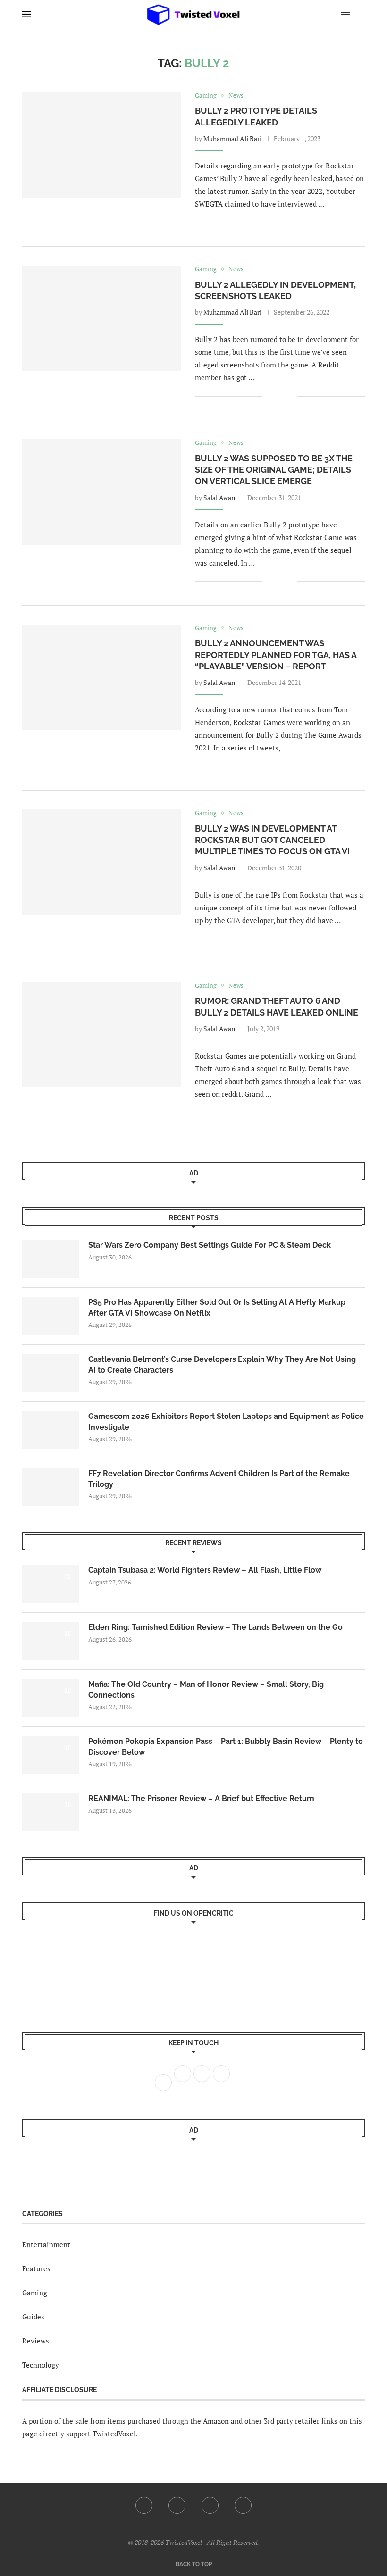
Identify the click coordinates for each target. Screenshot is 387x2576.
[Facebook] (144, 2505)
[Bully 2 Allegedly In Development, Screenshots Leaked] (101, 318)
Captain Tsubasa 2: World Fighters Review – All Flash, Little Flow (205, 1570)
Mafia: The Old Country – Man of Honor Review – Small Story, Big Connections (206, 1689)
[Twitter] (177, 2505)
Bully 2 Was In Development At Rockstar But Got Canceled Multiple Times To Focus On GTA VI (272, 840)
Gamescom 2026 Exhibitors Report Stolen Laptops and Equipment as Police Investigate (226, 1421)
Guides (33, 2317)
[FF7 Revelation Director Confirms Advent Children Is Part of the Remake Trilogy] (50, 1487)
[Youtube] (210, 2505)
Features (36, 2268)
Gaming (35, 2293)
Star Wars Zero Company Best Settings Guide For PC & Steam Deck (210, 1245)
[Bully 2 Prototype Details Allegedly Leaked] (101, 145)
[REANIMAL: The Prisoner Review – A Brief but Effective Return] (50, 1812)
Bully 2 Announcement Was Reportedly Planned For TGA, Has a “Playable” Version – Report (276, 655)
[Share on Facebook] (276, 223)
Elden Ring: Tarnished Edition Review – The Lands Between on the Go (215, 1627)
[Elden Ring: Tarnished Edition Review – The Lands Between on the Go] (50, 1641)
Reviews (36, 2341)
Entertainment (46, 2244)
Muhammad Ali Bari (232, 138)
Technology (41, 2365)
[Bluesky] (243, 2505)
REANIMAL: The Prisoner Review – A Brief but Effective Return (201, 1798)
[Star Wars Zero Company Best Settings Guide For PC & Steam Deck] (50, 1259)
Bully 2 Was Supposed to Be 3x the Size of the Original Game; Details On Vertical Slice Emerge (274, 470)
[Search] (360, 14)
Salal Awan (219, 497)
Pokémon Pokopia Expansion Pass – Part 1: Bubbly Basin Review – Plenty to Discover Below (226, 1747)
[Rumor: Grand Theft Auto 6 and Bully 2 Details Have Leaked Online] (101, 1035)
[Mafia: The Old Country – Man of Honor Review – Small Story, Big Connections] (50, 1698)
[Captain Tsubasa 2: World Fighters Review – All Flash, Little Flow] (50, 1584)
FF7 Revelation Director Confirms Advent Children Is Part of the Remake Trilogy (219, 1479)
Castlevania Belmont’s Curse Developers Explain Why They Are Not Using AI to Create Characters (222, 1364)
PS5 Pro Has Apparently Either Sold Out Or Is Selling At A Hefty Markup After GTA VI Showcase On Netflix (217, 1307)
